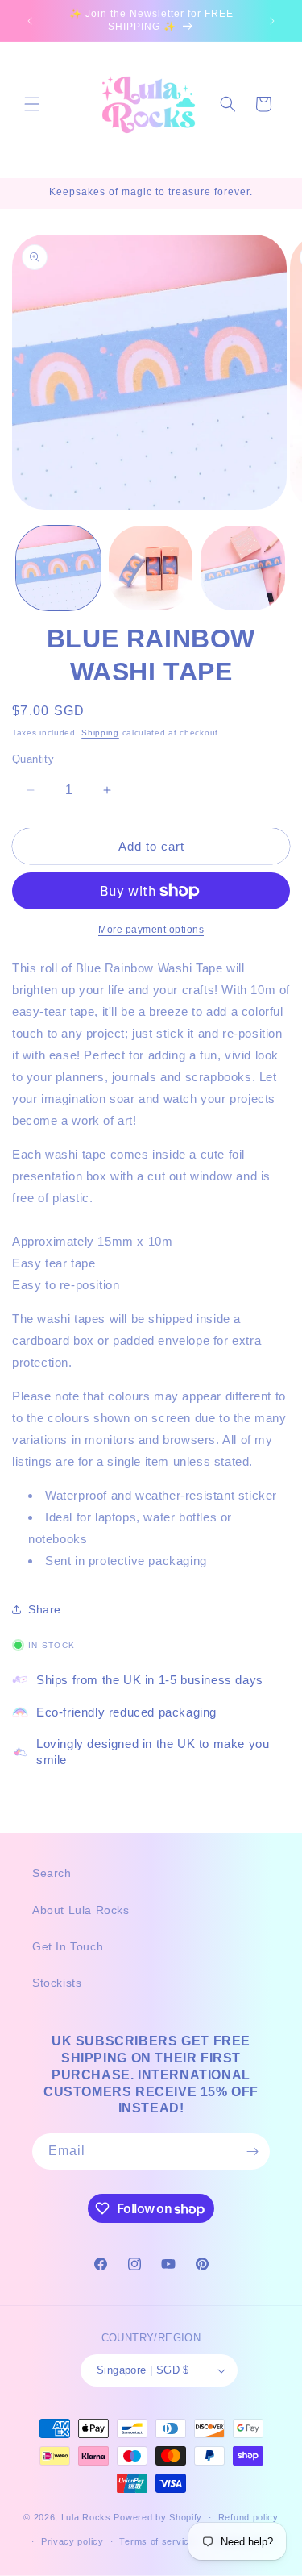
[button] (32, 104)
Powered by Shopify (158, 2517)
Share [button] (45, 1609)
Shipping (100, 732)
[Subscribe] (252, 2152)
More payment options (151, 930)
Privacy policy (72, 2541)
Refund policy (248, 2517)
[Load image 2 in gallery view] (151, 568)
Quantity (33, 759)
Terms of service (157, 2541)
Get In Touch (68, 1946)
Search (52, 1873)
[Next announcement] (272, 21)
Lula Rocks (86, 2517)
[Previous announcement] (30, 21)
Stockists (57, 1983)
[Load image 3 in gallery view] (243, 568)
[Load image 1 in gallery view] (58, 568)
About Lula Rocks (81, 1910)
